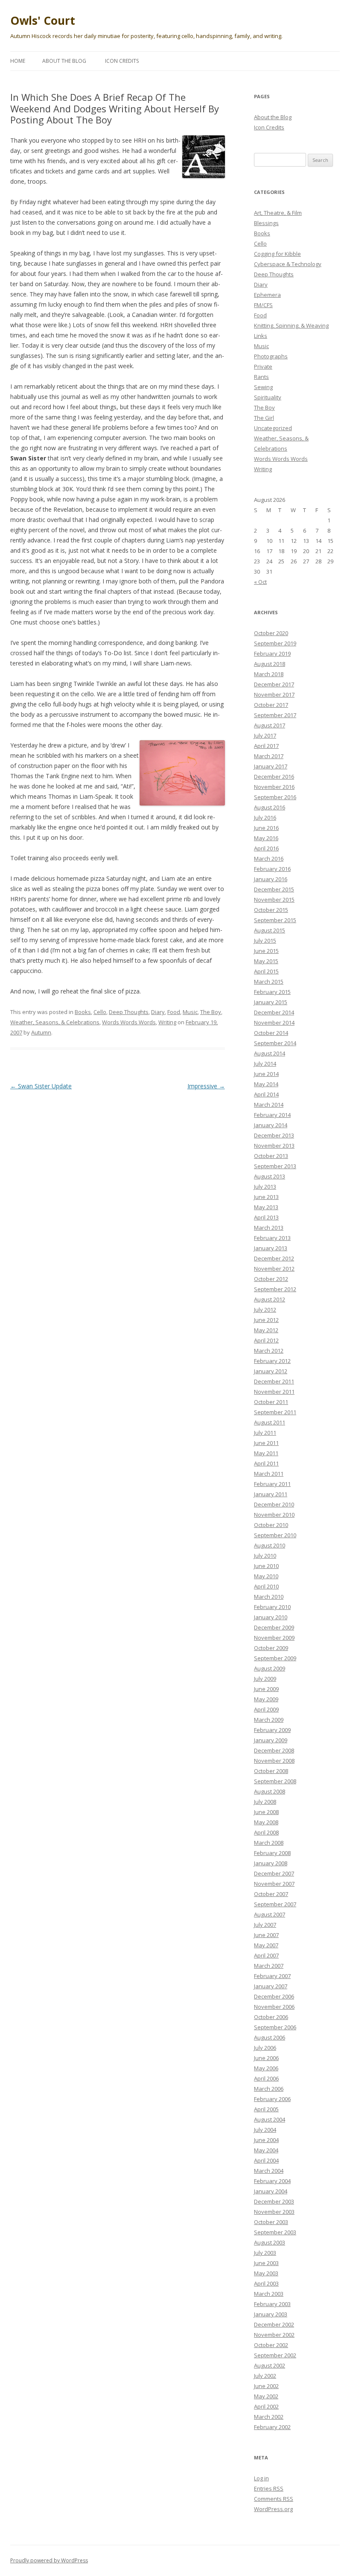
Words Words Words (129, 1022)
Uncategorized (273, 428)
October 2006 (271, 2017)
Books (83, 1012)
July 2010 (265, 1556)
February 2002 (272, 2427)
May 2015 (266, 961)
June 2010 (266, 1566)
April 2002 (266, 2406)
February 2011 (272, 1484)
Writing (167, 1022)
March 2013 (269, 1228)
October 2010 (271, 1525)
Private (263, 366)
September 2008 (275, 1781)
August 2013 (270, 1176)
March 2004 (269, 2171)
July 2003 (265, 2253)
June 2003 (266, 2263)
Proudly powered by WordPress (49, 2560)
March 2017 (269, 756)
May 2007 (266, 1945)
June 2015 (266, 951)
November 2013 (274, 1146)
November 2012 (274, 1269)
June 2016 (266, 828)
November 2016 (274, 787)
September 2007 (275, 1904)
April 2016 (266, 848)
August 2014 (270, 1053)
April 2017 (266, 746)
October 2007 (271, 1894)
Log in (261, 2478)
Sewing (263, 387)
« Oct (260, 582)
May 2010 (266, 1576)
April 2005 (266, 2109)
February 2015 (272, 992)
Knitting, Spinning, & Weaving (291, 325)
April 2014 (266, 1094)
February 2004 (272, 2181)
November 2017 (274, 695)
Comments (274, 2499)
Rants (261, 377)
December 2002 (274, 2324)
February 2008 (272, 1853)
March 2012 (269, 1351)
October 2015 (271, 910)
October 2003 (271, 2222)
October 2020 (271, 633)
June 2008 (266, 1812)
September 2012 (275, 1289)
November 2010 (274, 1515)
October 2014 (271, 1033)
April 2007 (266, 1955)
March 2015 (269, 982)
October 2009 (271, 1648)
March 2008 (269, 1843)
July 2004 (265, 2130)
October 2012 (271, 1279)
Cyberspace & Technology (288, 264)
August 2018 (270, 664)
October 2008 (271, 1771)
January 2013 (271, 1248)
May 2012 (266, 1330)
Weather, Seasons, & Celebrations (55, 1022)
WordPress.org (273, 2509)
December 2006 (274, 1996)
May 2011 (266, 1453)
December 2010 (274, 1504)
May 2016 (266, 838)
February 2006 (272, 2099)
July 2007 (265, 1925)
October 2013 (271, 1156)
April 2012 (266, 1340)
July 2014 (265, 1064)
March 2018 (269, 674)
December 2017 (274, 684)
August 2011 (270, 1422)
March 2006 (269, 2089)
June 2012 (266, 1320)
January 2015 (271, 1002)
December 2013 (274, 1135)
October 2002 (271, 2345)
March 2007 (269, 1966)
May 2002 (266, 2396)
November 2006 (274, 2007)
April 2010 (266, 1586)
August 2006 (270, 2037)
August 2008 (270, 1791)
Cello (100, 1012)
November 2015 (274, 900)
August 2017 (270, 725)
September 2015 (275, 920)
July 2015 (265, 941)
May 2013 (266, 1207)
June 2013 (266, 1197)
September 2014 (275, 1043)
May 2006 (266, 2068)
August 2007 (270, 1914)
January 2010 (271, 1617)
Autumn (41, 1032)
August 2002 (270, 2365)
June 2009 (266, 1689)
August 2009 (270, 1668)
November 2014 (274, 1023)
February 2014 (272, 1115)
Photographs (271, 356)
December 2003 (274, 2201)
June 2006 (266, 2058)
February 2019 (272, 654)
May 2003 (266, 2273)
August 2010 (270, 1545)
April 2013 (266, 1217)
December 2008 (274, 1750)
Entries (269, 2488)
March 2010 (269, 1597)
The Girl (264, 418)
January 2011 (271, 1494)
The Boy (211, 1012)
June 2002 (266, 2386)
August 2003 (270, 2242)
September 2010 (275, 1535)
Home (18, 61)
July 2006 (265, 2048)
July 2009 (265, 1679)
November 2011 (274, 1392)
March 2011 (269, 1474)
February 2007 (272, 1976)
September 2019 (275, 643)
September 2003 (275, 2232)
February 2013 (272, 1238)
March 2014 (269, 1105)
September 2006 (275, 2027)
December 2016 (274, 777)
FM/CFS (263, 305)
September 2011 (275, 1412)
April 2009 (266, 1709)
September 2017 (275, 715)
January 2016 (271, 879)
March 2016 (269, 859)
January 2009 (271, 1740)
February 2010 (272, 1607)
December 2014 (274, 1012)
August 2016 (270, 807)
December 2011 (274, 1381)
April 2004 (266, 2160)
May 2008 (266, 1822)
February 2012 (272, 1361)
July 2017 (265, 736)
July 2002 (265, 2376)
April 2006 (266, 2078)
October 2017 (271, 705)
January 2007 (271, 1986)
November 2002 (274, 2335)
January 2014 (271, 1125)
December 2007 (274, 1873)
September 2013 (275, 1166)
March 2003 (269, 2294)
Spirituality (268, 397)
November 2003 (274, 2212)
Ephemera (267, 295)
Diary (158, 1012)
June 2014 (266, 1074)
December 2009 (274, 1627)
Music (190, 1012)
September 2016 (275, 797)
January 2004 (271, 2191)
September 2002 (275, 2355)
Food (174, 1012)
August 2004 (270, 2119)
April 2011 (266, 1463)
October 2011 (271, 1402)
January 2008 (271, 1863)
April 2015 (266, 971)
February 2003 (272, 2304)
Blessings (266, 223)
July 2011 (265, 1433)
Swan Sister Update (41, 1086)
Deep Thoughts (129, 1012)
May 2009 (266, 1699)
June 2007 (266, 1935)
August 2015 (270, 930)
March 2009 (269, 1720)
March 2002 (269, 2417)
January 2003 (271, 2314)
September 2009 (275, 1658)
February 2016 (272, 869)
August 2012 (270, 1299)
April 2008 (266, 1832)
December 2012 (274, 1258)
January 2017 (271, 766)
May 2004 (266, 2150)
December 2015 (274, 889)
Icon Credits (122, 61)
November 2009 (274, 1638)
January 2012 (271, 1371)
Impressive (206, 1086)
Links (261, 336)
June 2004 (266, 2140)
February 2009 (272, 1730)
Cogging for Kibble (277, 254)
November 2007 (274, 1884)
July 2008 (265, 1802)
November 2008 (274, 1761)
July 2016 (265, 818)
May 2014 (266, 1084)
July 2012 (265, 1310)
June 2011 (266, 1443)
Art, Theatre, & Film (278, 213)
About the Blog (64, 61)
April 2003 (266, 2283)
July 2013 (265, 1187)
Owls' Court (43, 21)
